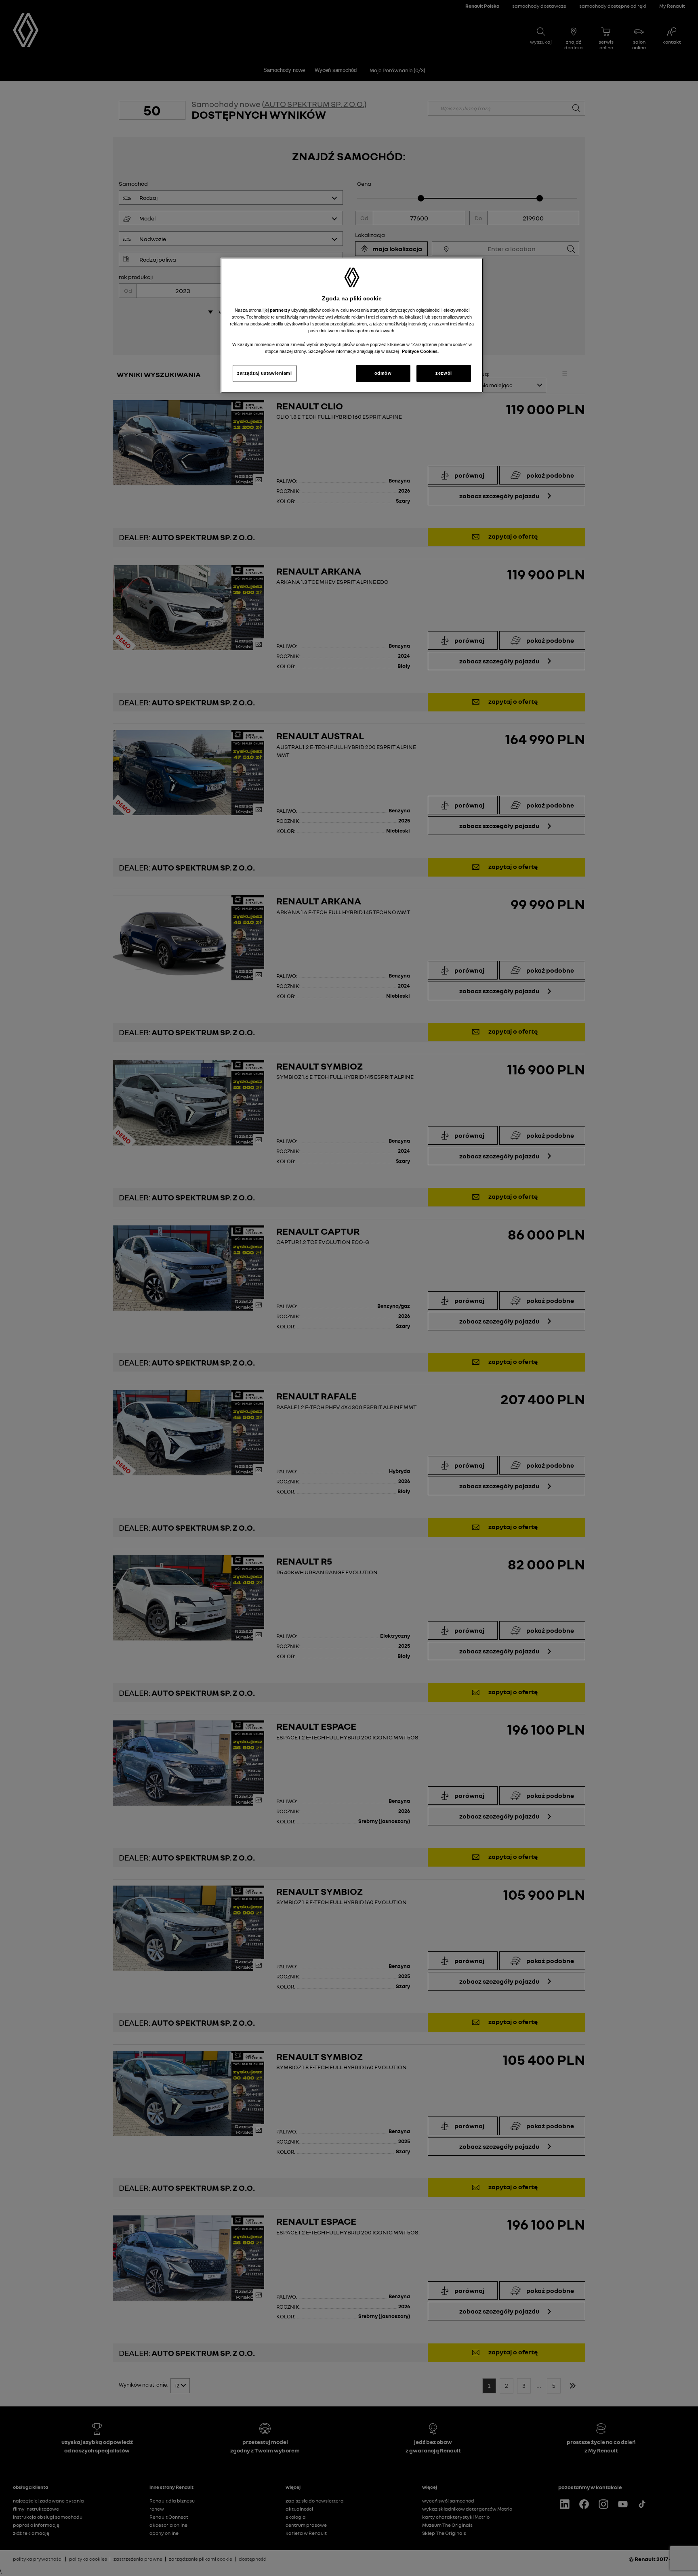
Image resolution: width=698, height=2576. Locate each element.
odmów (383, 373)
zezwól (444, 373)
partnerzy (281, 310)
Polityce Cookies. (420, 351)
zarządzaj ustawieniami (265, 373)
